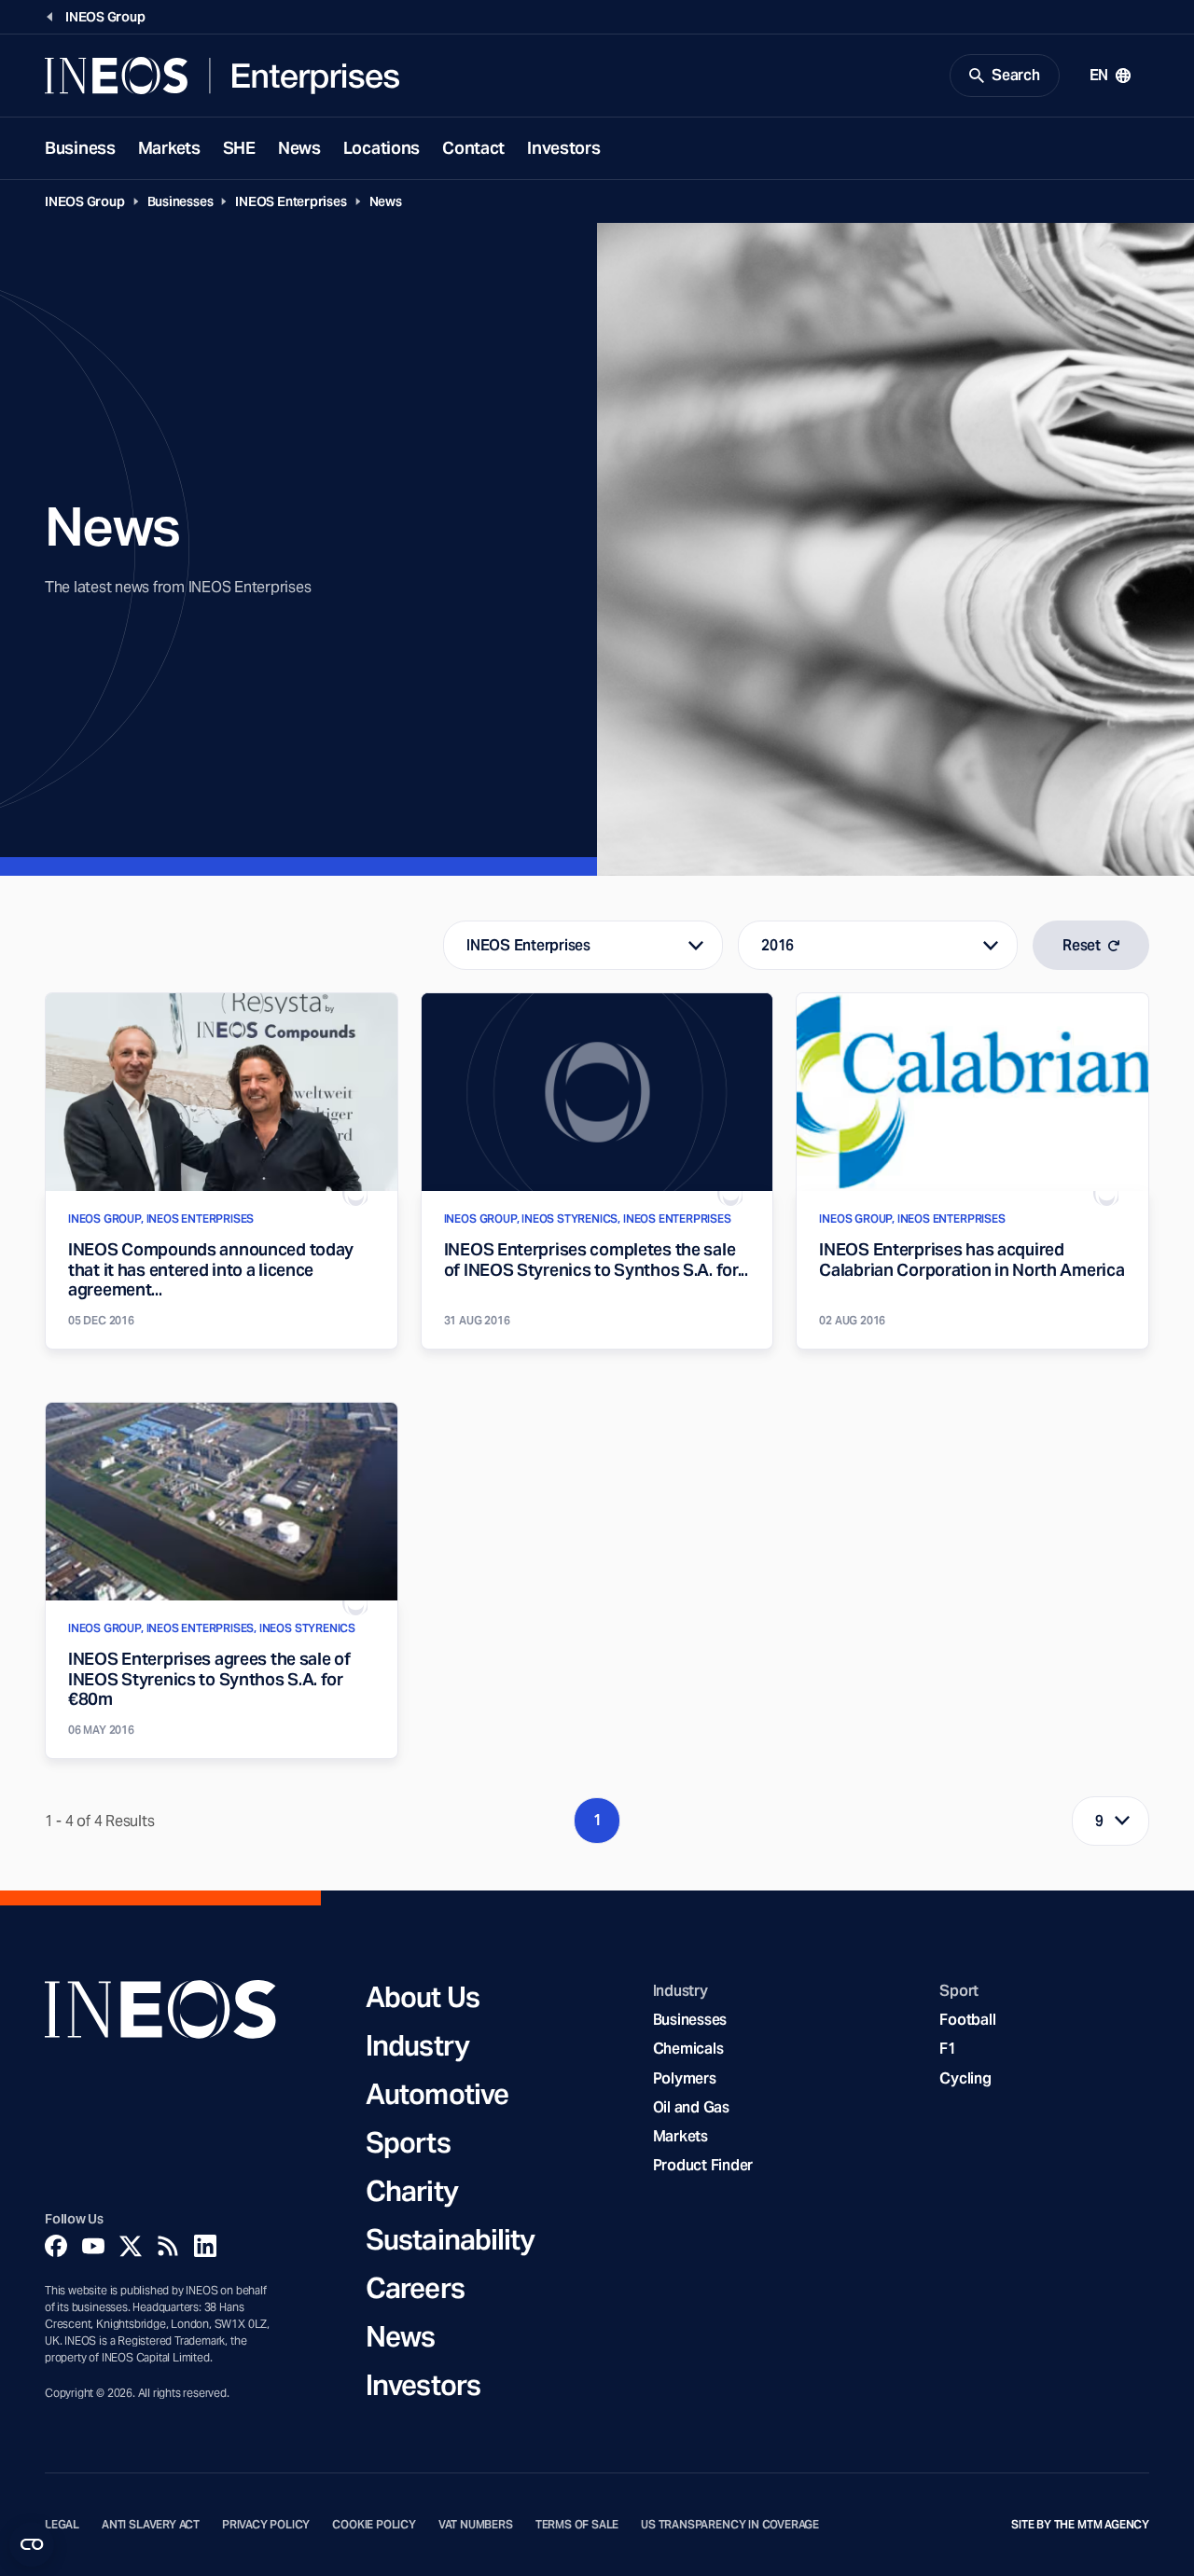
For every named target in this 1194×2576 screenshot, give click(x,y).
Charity (412, 2191)
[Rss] (168, 2246)
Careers (415, 2288)
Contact (473, 148)
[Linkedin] (205, 2246)
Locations (382, 148)
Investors (563, 148)
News (299, 148)
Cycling (965, 2078)
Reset (1082, 945)
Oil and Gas (691, 2107)
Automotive (437, 2094)
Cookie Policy (374, 2525)
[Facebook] (56, 2246)
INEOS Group (85, 201)
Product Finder (703, 2165)
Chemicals (688, 2049)
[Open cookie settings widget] (32, 2544)
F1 (948, 2049)
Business (80, 148)
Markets (169, 148)
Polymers (685, 2078)
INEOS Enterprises (291, 201)
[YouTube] (93, 2246)
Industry (417, 2045)
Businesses (180, 201)
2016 (777, 945)
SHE (239, 148)
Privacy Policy (266, 2525)
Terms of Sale (577, 2525)
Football (967, 2020)
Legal (62, 2525)
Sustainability (450, 2239)
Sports (408, 2142)
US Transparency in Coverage (730, 2525)
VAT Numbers (476, 2525)
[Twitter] (131, 2246)
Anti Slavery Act (151, 2525)
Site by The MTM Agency (1080, 2525)
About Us (423, 1997)
